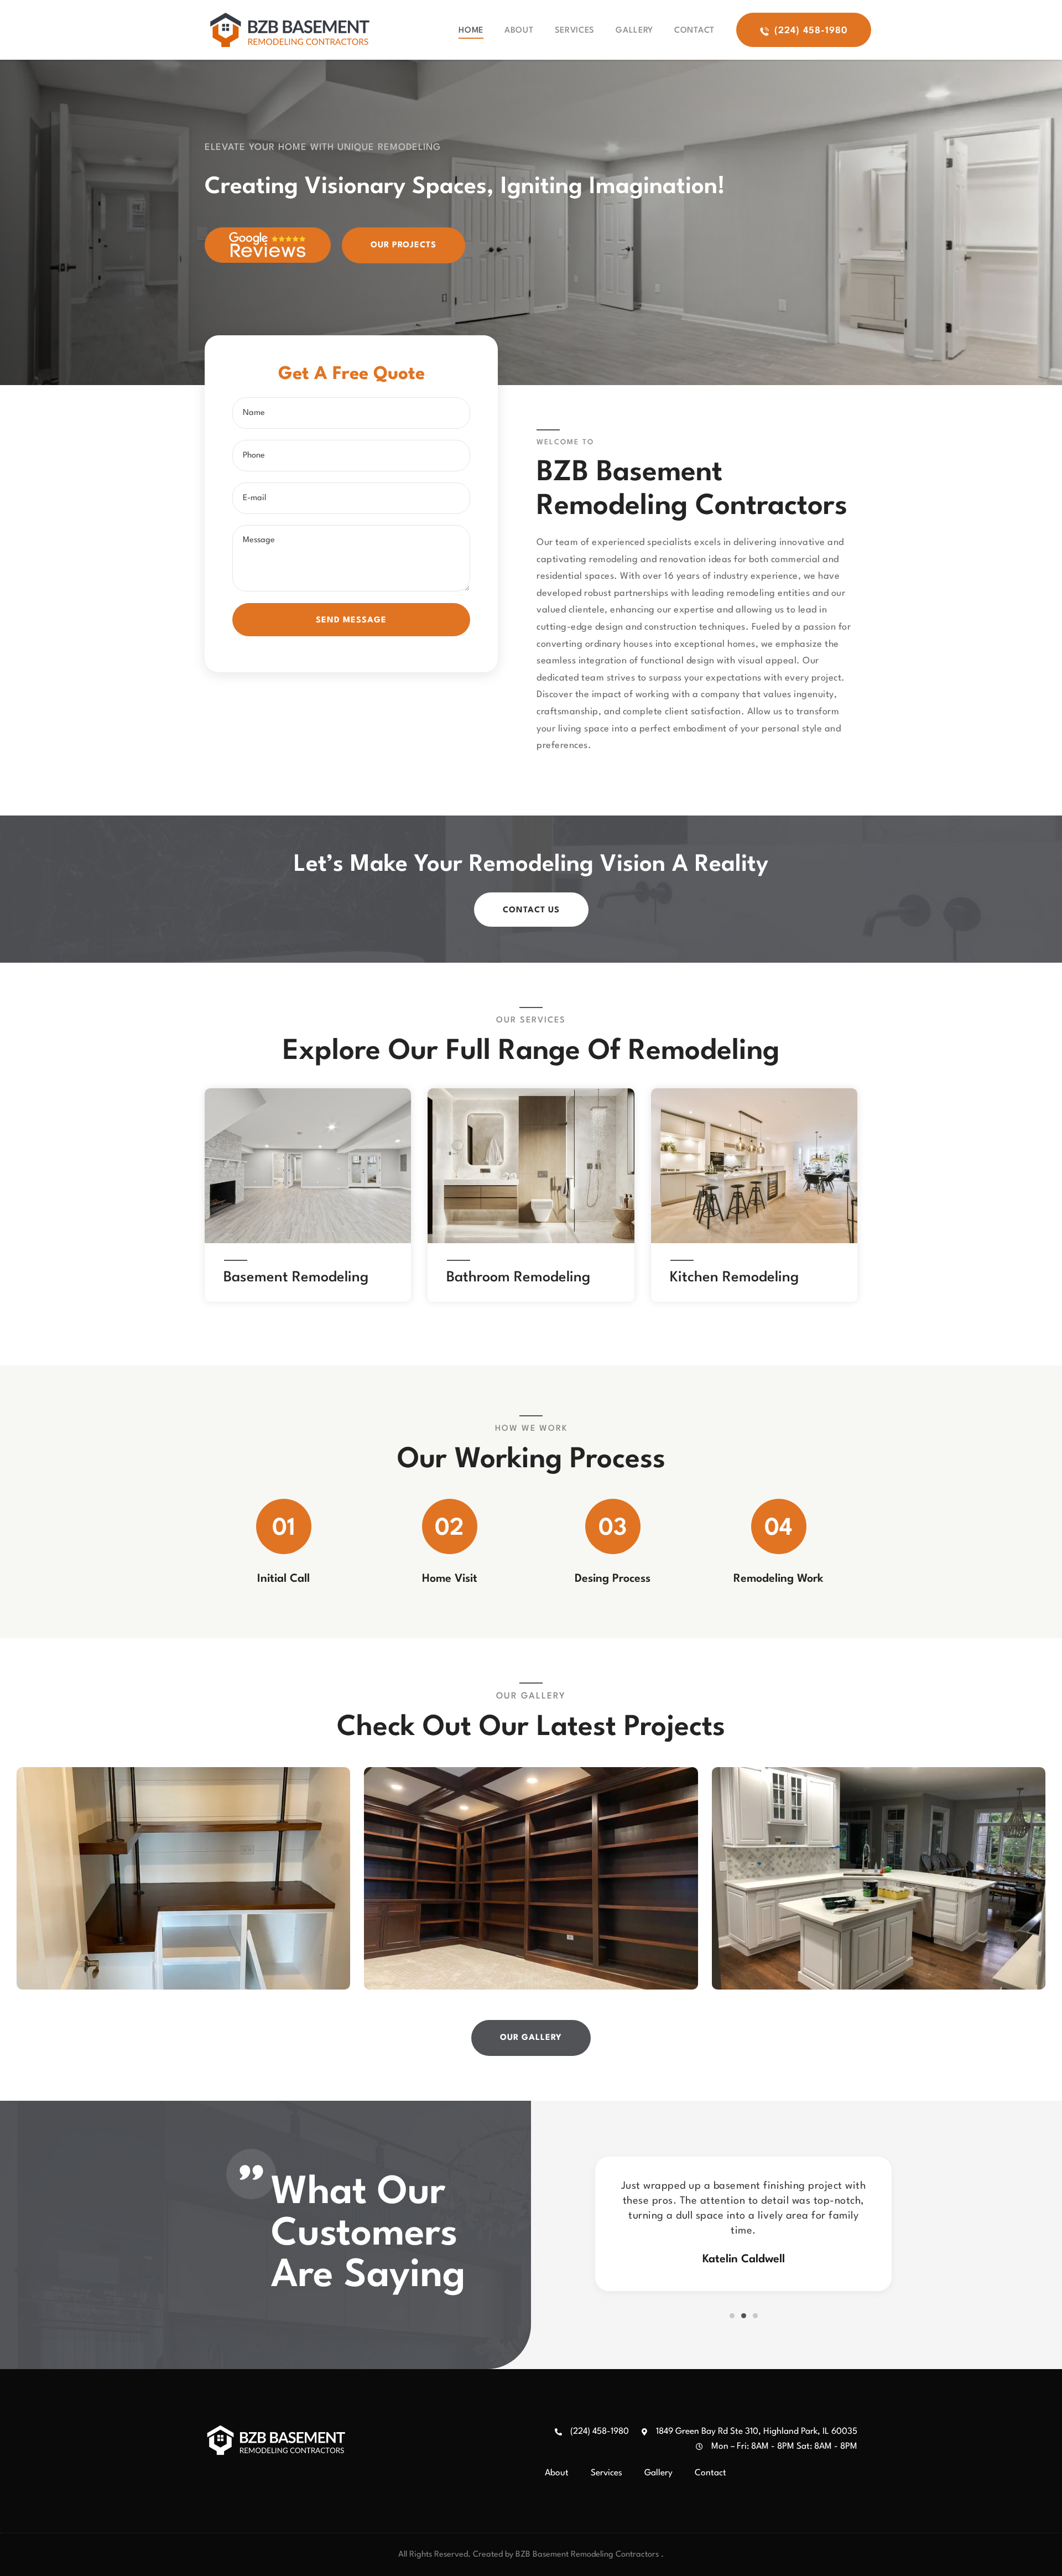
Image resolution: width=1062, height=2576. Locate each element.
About (519, 31)
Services (575, 31)
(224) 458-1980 (600, 2432)
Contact (694, 31)
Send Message (351, 620)
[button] (732, 2316)
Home (471, 31)
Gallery (634, 31)
